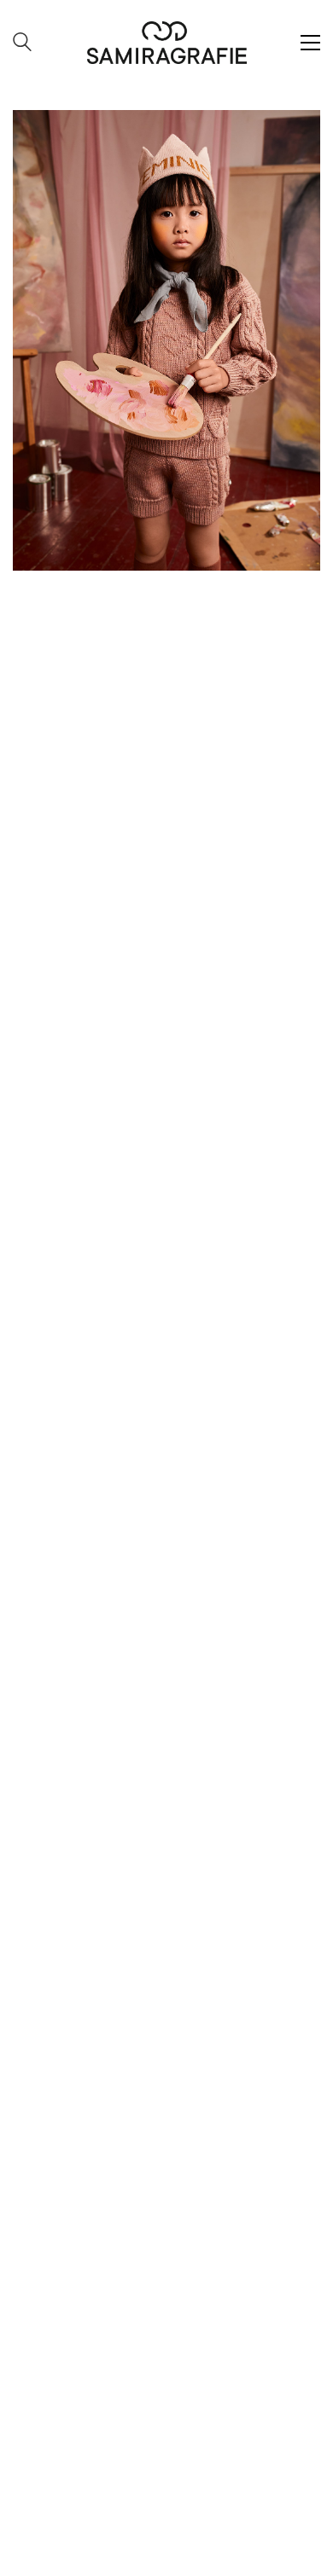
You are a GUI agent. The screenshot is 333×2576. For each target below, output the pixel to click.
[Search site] (22, 44)
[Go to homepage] (167, 43)
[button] (310, 43)
